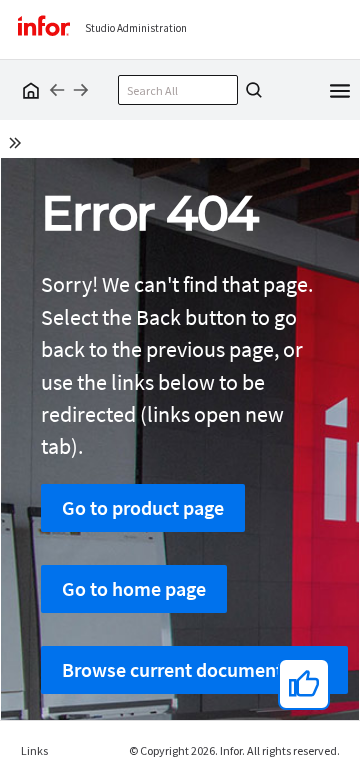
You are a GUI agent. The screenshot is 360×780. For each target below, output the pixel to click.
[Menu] (340, 89)
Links (34, 750)
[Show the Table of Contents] (18, 146)
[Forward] (81, 90)
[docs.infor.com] (28, 90)
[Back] (57, 90)
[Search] (251, 90)
